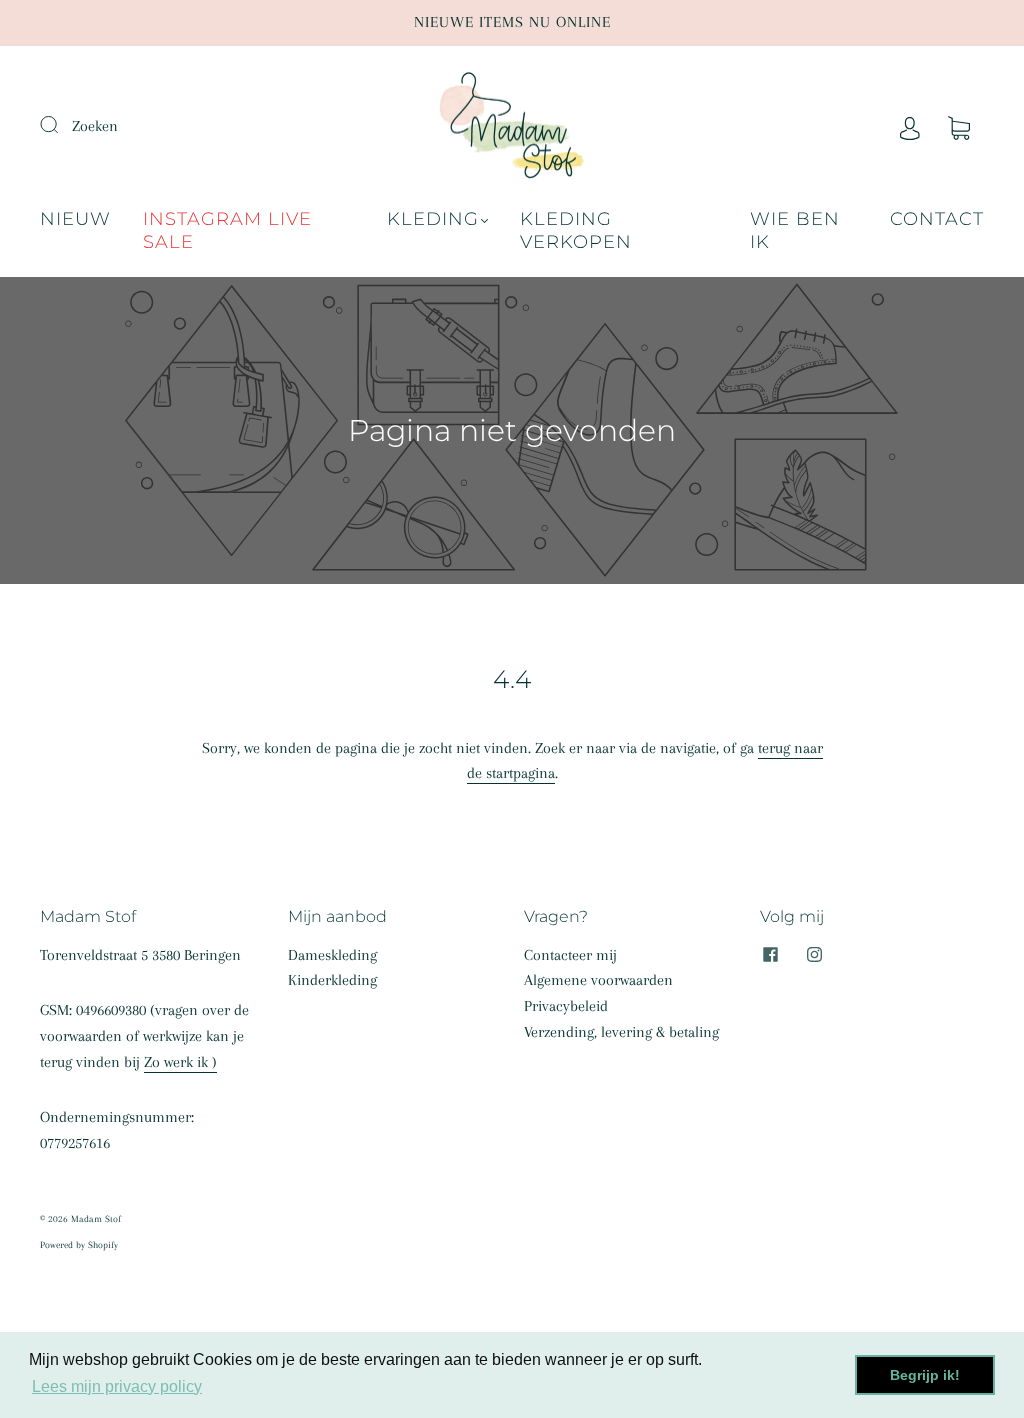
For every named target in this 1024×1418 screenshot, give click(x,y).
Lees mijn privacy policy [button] (117, 1386)
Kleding (433, 219)
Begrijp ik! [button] (925, 1375)
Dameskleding (332, 955)
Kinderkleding (332, 980)
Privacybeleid (566, 1006)
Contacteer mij (570, 955)
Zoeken (95, 126)
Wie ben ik (795, 230)
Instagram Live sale (227, 230)
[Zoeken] (62, 124)
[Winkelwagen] (959, 126)
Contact (937, 219)
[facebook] (770, 955)
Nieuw (75, 219)
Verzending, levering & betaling (621, 1032)
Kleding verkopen (576, 230)
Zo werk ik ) (180, 1062)
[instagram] (814, 955)
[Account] (910, 126)
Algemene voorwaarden (598, 980)
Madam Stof (96, 1218)
